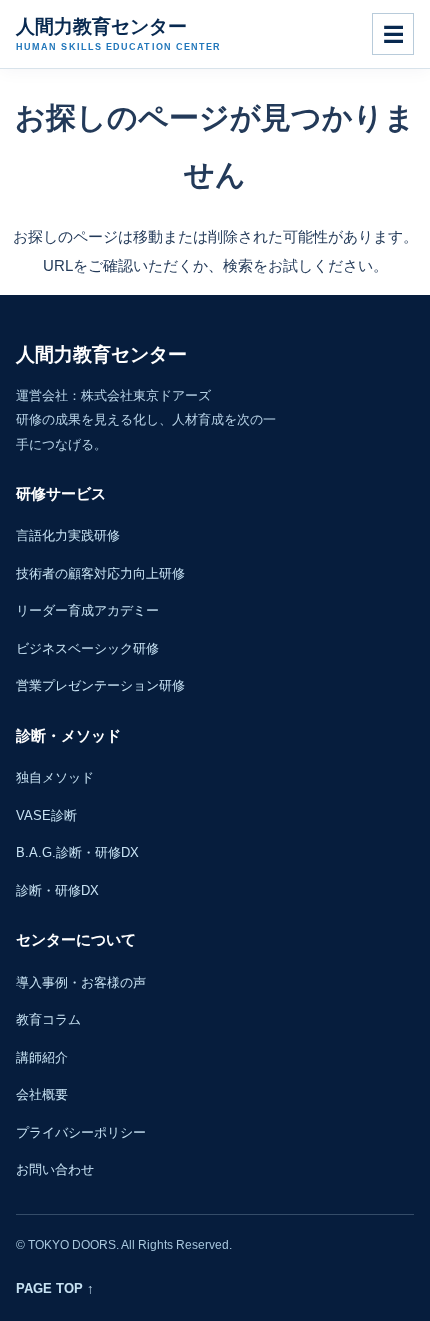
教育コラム (48, 1019)
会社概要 (42, 1094)
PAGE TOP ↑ (55, 1288)
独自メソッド (55, 777)
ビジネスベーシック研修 (87, 648)
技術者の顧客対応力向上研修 (100, 573)
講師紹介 (42, 1057)
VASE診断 (46, 815)
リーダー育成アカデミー (87, 610)
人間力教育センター (118, 34)
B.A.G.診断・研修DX (77, 852)
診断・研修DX (57, 890)
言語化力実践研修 (68, 535)
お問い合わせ (55, 1169)
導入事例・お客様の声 (81, 982)
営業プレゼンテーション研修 (100, 685)
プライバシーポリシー (81, 1132)
